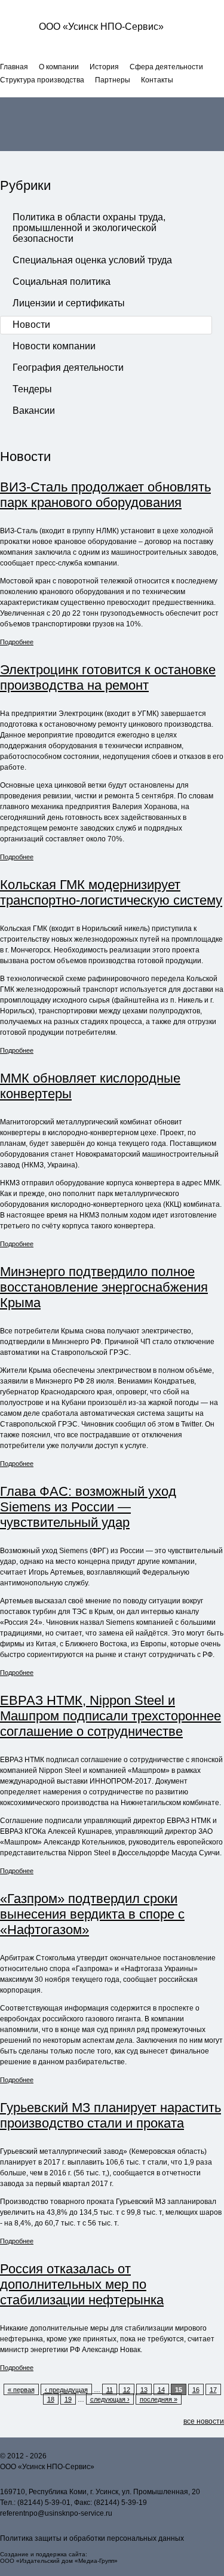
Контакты (157, 80)
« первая (21, 2390)
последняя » (159, 2399)
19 (68, 2399)
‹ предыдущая (66, 2390)
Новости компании (54, 346)
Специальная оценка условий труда (92, 260)
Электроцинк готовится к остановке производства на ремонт (108, 677)
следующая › (110, 2399)
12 (127, 2390)
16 (196, 2390)
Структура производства (42, 80)
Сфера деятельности (166, 67)
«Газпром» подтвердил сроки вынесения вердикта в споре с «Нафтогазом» (92, 1914)
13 (144, 2390)
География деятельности (68, 368)
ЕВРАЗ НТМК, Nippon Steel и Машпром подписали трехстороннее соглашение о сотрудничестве (111, 1716)
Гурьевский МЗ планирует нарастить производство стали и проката (111, 2115)
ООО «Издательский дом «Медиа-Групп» (59, 2561)
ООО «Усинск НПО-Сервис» (101, 27)
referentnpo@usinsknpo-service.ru (56, 2513)
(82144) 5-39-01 (44, 2503)
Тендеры (32, 389)
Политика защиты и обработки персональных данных (92, 2538)
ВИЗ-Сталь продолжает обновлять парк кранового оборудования (105, 495)
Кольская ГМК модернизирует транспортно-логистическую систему (111, 892)
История (104, 67)
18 (51, 2399)
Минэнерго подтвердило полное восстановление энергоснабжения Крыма (104, 1287)
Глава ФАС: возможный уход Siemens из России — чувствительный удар (88, 1507)
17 (213, 2390)
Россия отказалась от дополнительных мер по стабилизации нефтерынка (82, 2284)
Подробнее (17, 642)
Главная (14, 67)
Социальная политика (62, 282)
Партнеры (113, 80)
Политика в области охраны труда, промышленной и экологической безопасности (89, 228)
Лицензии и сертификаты (69, 303)
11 (110, 2390)
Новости (31, 325)
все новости (204, 2421)
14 (161, 2390)
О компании (59, 67)
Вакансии (34, 411)
